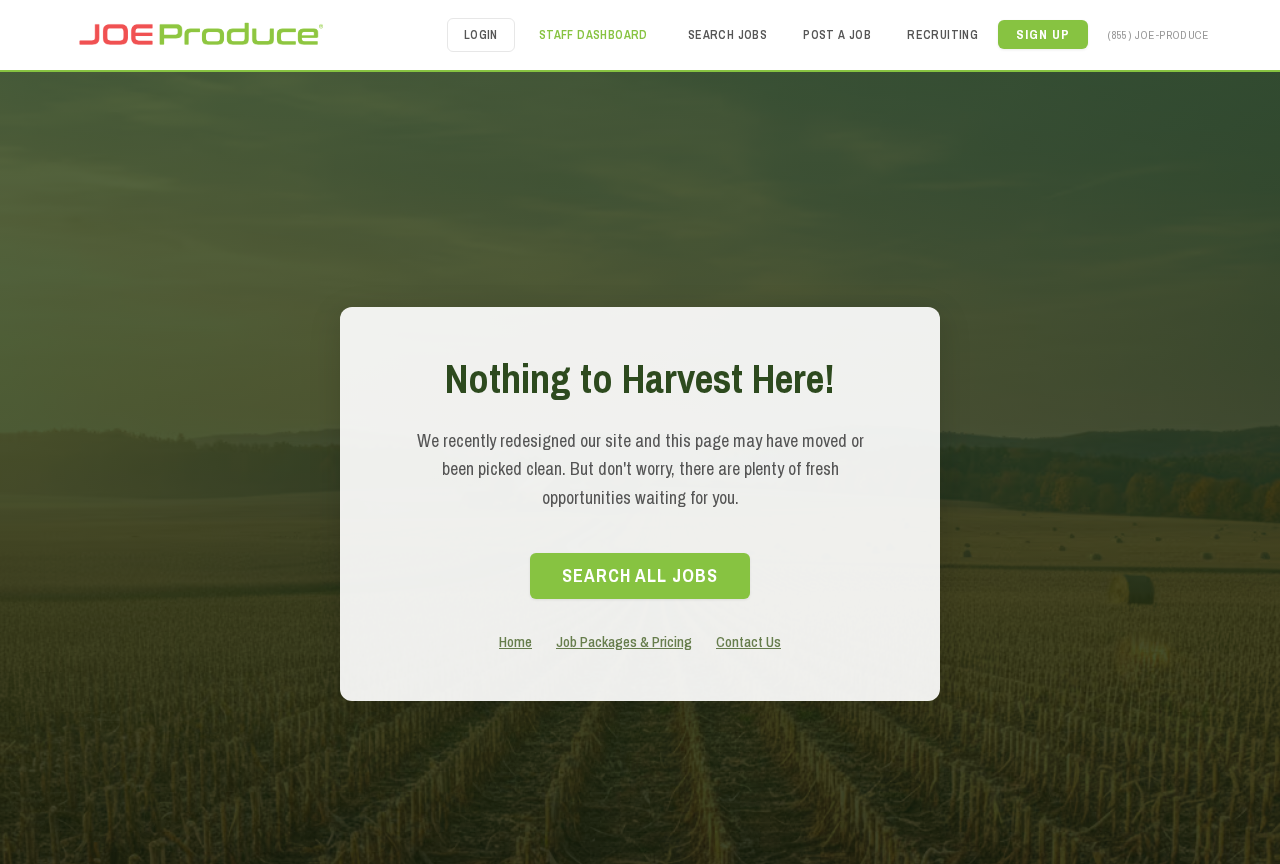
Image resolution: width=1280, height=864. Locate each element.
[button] (1043, 34)
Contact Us (748, 641)
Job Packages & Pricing (624, 641)
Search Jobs (727, 35)
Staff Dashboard (593, 35)
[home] (200, 34)
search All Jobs (640, 575)
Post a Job (837, 35)
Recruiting (942, 35)
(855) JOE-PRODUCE (1158, 34)
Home (515, 641)
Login (481, 35)
